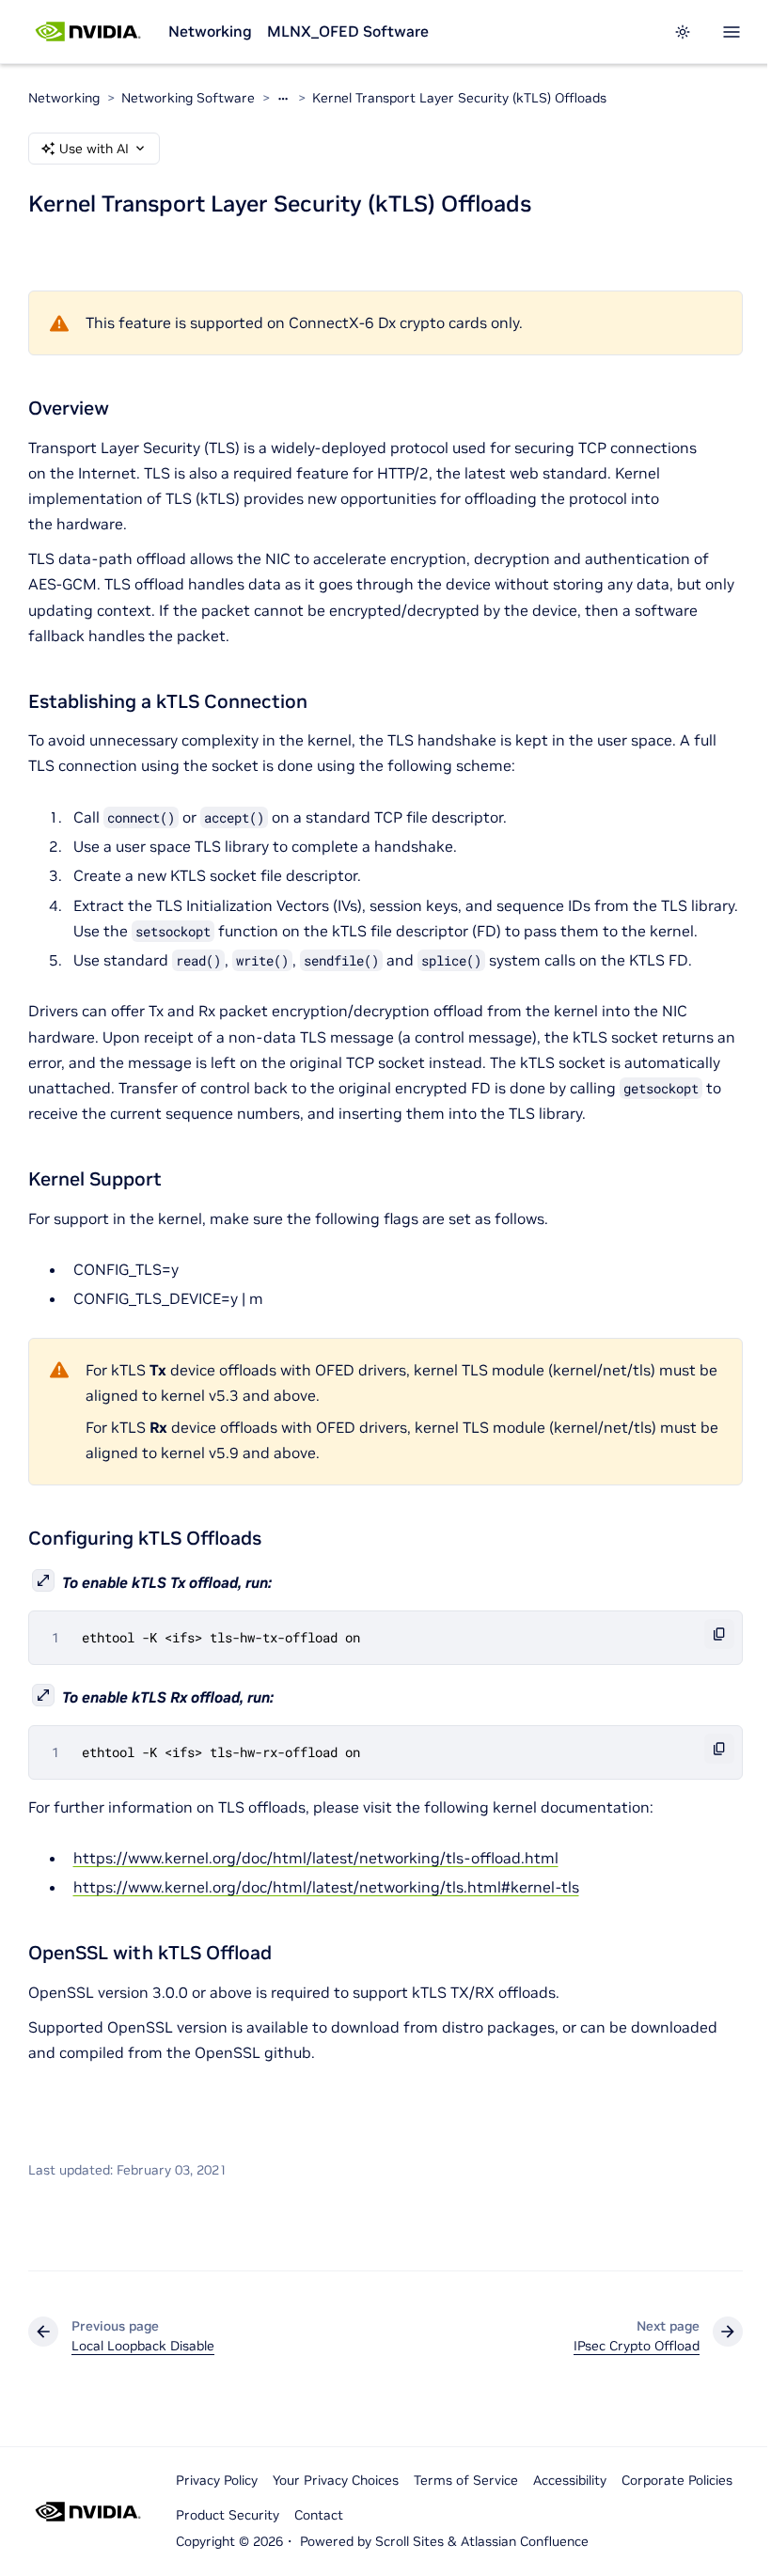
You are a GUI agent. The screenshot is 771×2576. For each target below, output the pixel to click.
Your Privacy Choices (336, 2480)
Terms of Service (466, 2480)
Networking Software (188, 98)
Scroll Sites (409, 2541)
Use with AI (94, 149)
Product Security (228, 2515)
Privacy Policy (217, 2480)
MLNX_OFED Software (348, 31)
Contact (319, 2515)
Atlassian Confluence (525, 2541)
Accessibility (570, 2480)
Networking (210, 31)
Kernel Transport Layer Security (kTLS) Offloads (459, 98)
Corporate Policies (677, 2480)
